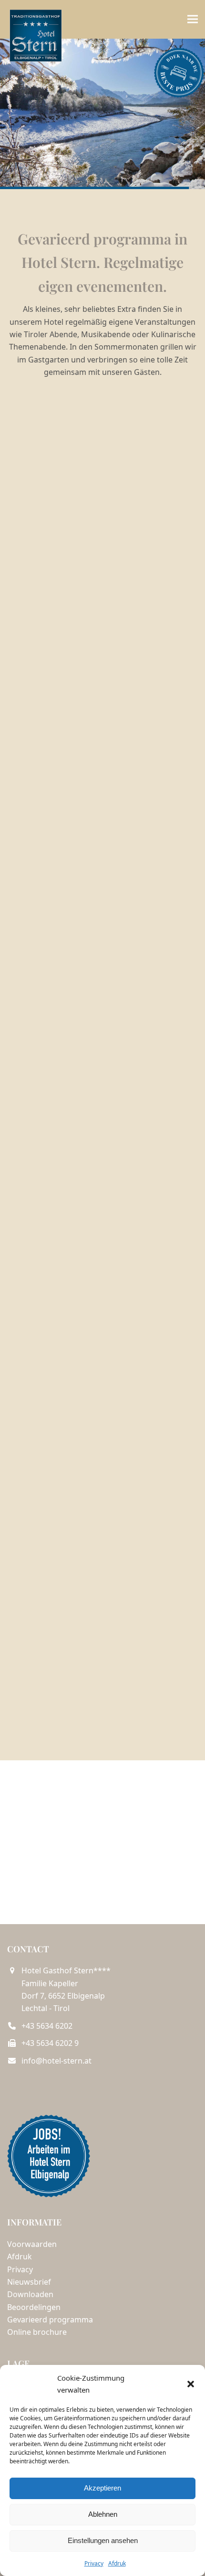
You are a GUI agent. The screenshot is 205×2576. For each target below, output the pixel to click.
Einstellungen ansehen (103, 2540)
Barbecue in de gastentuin (103, 844)
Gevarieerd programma (50, 2320)
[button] (191, 2384)
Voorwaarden (32, 2244)
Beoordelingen (34, 2307)
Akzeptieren (102, 2488)
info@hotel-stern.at (56, 2061)
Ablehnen (103, 2514)
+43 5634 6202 (47, 2026)
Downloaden (30, 2294)
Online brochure (37, 2332)
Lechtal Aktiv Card (103, 1643)
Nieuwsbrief (29, 2282)
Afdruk (117, 2563)
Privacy (94, 2563)
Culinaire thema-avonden (102, 581)
